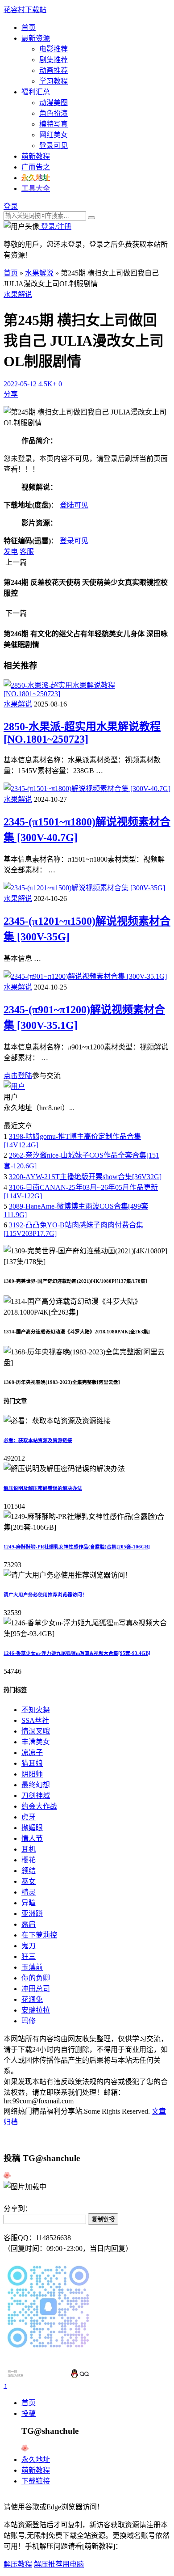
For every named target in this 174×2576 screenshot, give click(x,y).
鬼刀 (29, 1946)
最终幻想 (36, 1785)
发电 (11, 552)
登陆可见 (74, 505)
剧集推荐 (54, 60)
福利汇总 (36, 92)
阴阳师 (32, 1774)
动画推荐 (54, 70)
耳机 (29, 1849)
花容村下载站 (25, 10)
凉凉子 (32, 1753)
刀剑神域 (36, 1796)
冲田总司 (36, 1989)
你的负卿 (36, 1978)
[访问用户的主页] (14, 1086)
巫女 (29, 1881)
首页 (29, 27)
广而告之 (36, 167)
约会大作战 (39, 1806)
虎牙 (29, 1817)
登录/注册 (55, 226)
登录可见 (54, 146)
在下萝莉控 (39, 1935)
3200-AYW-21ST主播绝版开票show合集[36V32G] (85, 1177)
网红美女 (54, 135)
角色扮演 (54, 113)
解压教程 (18, 2564)
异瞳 (29, 1903)
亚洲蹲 (32, 1914)
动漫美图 (54, 103)
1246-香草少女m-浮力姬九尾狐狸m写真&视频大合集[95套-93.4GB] (77, 1653)
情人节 (32, 1838)
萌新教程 (36, 156)
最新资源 (36, 38)
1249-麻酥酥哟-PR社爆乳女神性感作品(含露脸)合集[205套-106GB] (77, 1547)
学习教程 (54, 81)
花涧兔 (32, 1999)
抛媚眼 (32, 1828)
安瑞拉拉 (36, 2010)
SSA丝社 (35, 1720)
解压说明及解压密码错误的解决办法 (43, 1488)
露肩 (29, 1924)
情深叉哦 (36, 1731)
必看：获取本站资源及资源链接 (38, 1440)
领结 (29, 1871)
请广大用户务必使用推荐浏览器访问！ (45, 1595)
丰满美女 (36, 1742)
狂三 (29, 1956)
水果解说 (39, 273)
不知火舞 (36, 1710)
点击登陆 (18, 1076)
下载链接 (36, 2481)
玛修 (29, 2021)
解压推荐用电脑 (59, 2564)
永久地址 (36, 2460)
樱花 (29, 1860)
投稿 (29, 2413)
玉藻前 (32, 1967)
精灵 (29, 1892)
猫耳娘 (32, 1763)
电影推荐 (54, 49)
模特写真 (54, 124)
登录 (11, 206)
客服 (27, 552)
